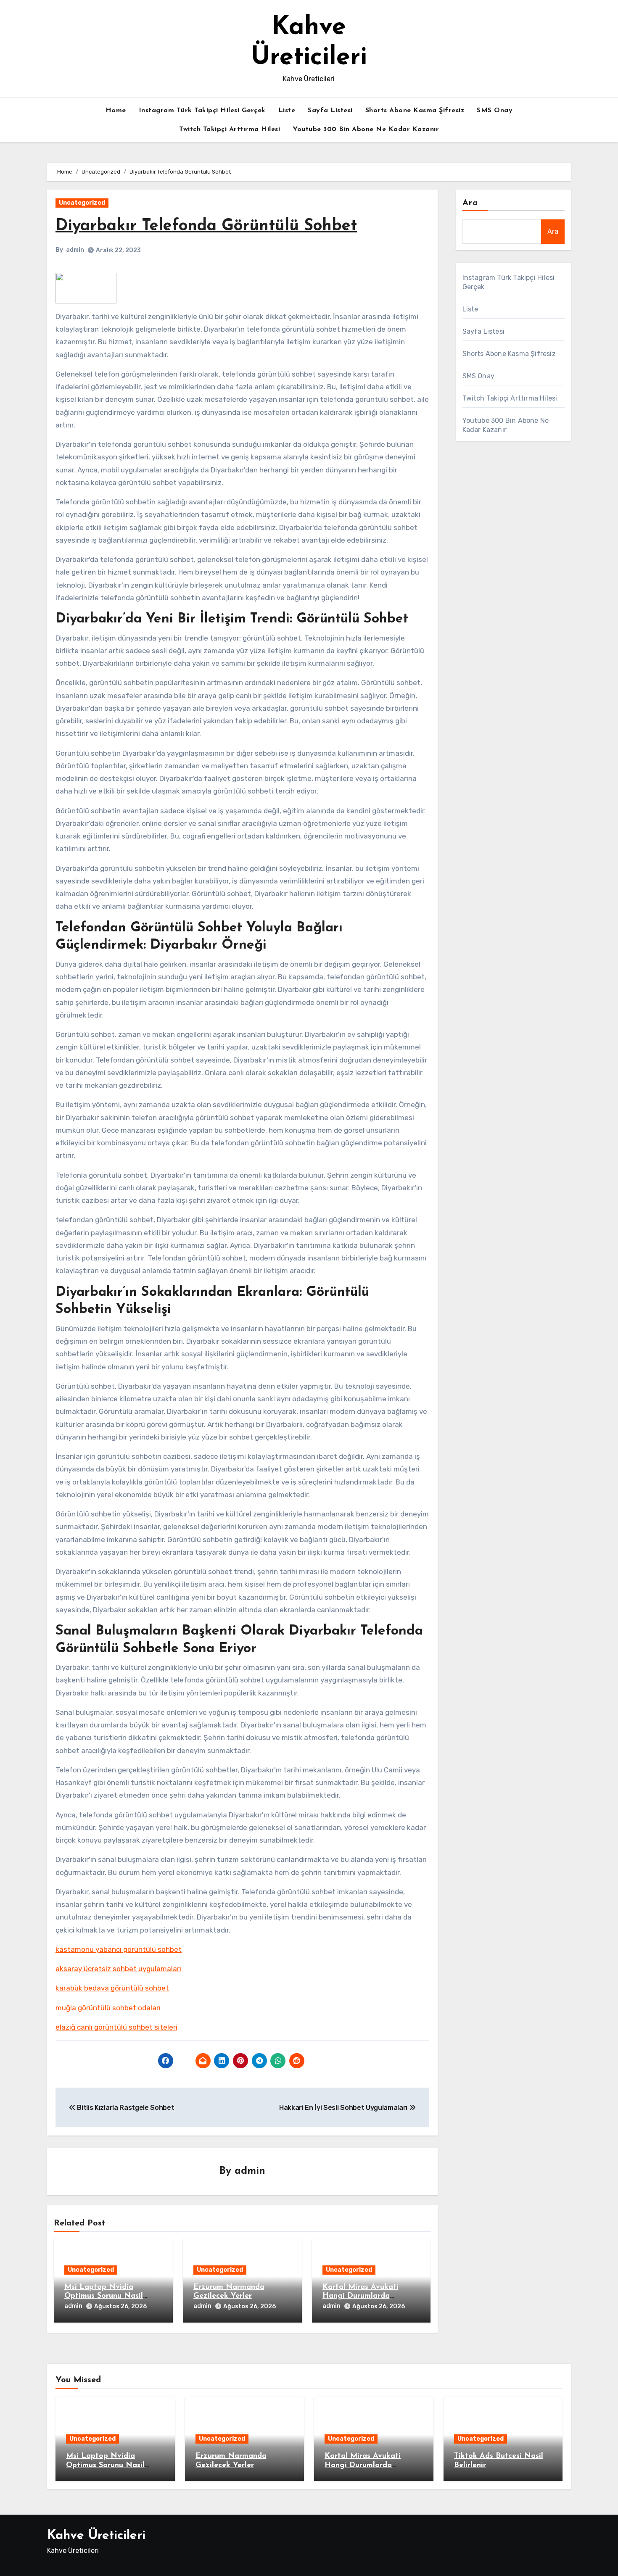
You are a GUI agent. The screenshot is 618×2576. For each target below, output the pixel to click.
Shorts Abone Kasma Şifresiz (415, 111)
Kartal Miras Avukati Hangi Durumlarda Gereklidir (360, 2296)
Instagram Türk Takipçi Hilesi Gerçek (202, 111)
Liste (287, 111)
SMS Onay (495, 111)
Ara (470, 203)
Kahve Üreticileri (96, 2536)
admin (75, 250)
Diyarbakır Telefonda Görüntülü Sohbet (206, 226)
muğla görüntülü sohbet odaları (108, 2008)
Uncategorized (82, 203)
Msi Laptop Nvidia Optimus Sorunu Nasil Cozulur (104, 2296)
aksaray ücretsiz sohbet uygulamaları (118, 1969)
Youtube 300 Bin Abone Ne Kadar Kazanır (366, 129)
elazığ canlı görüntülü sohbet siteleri (116, 2027)
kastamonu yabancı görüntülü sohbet (119, 1949)
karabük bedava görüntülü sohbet (112, 1988)
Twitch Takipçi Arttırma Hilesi (230, 129)
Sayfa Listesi (330, 111)
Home (116, 111)
